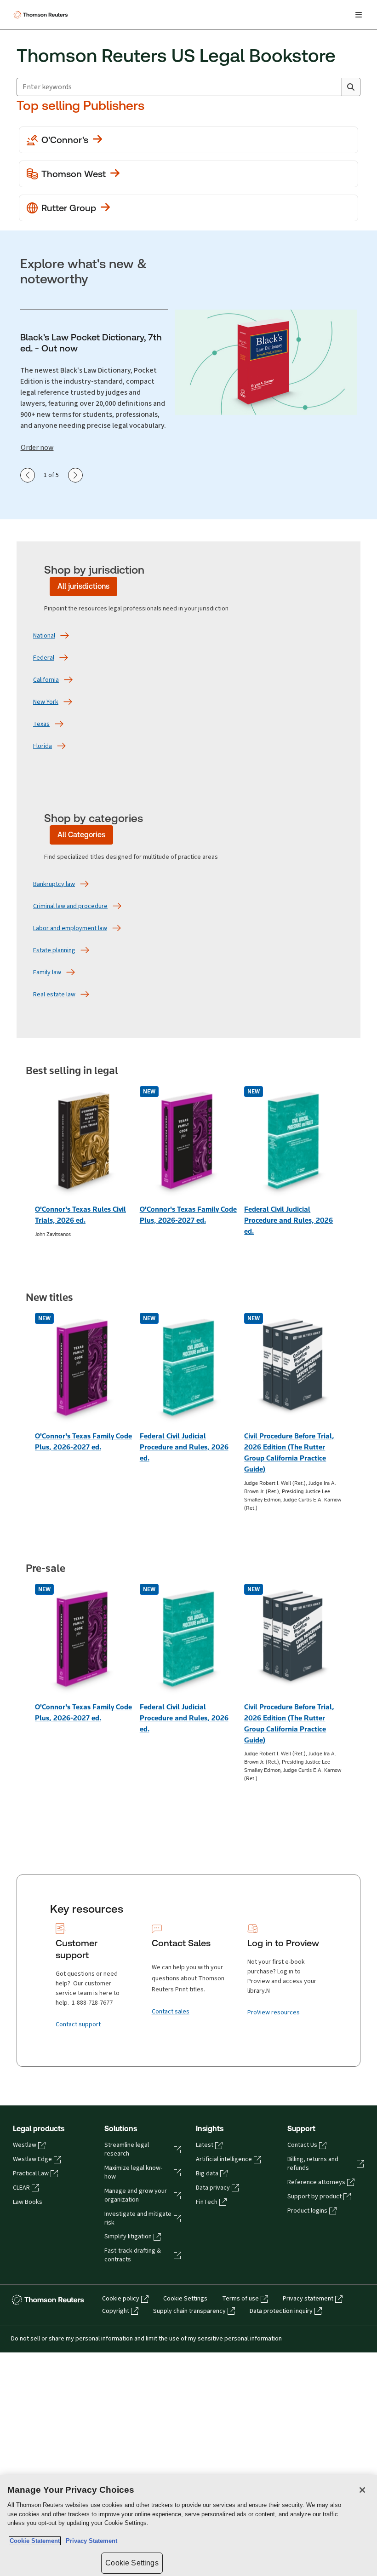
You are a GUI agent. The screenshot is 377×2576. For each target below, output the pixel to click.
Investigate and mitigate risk (138, 2218)
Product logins (307, 2211)
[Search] (351, 87)
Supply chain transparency (189, 2311)
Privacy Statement (90, 2541)
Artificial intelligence (224, 2159)
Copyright (116, 2311)
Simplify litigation (128, 2237)
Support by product (314, 2196)
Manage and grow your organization (136, 2195)
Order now (37, 448)
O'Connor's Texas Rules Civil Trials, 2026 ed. (80, 1215)
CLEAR (21, 2188)
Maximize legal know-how (133, 2172)
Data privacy (213, 2188)
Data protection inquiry (281, 2311)
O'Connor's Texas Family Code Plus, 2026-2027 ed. (188, 1215)
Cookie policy (121, 2299)
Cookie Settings (185, 2299)
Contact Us (302, 2145)
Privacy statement (308, 2299)
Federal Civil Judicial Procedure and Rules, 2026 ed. (288, 1220)
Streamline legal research (127, 2149)
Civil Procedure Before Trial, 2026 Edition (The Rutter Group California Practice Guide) (289, 1452)
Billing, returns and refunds (313, 2164)
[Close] (362, 2490)
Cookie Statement (35, 2541)
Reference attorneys (316, 2182)
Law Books (28, 2202)
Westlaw (25, 2145)
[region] (188, 2526)
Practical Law (31, 2173)
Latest (205, 2145)
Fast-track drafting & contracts (133, 2255)
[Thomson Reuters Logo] (42, 15)
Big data (207, 2173)
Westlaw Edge (32, 2159)
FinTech (207, 2202)
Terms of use (240, 2299)
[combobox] (179, 87)
